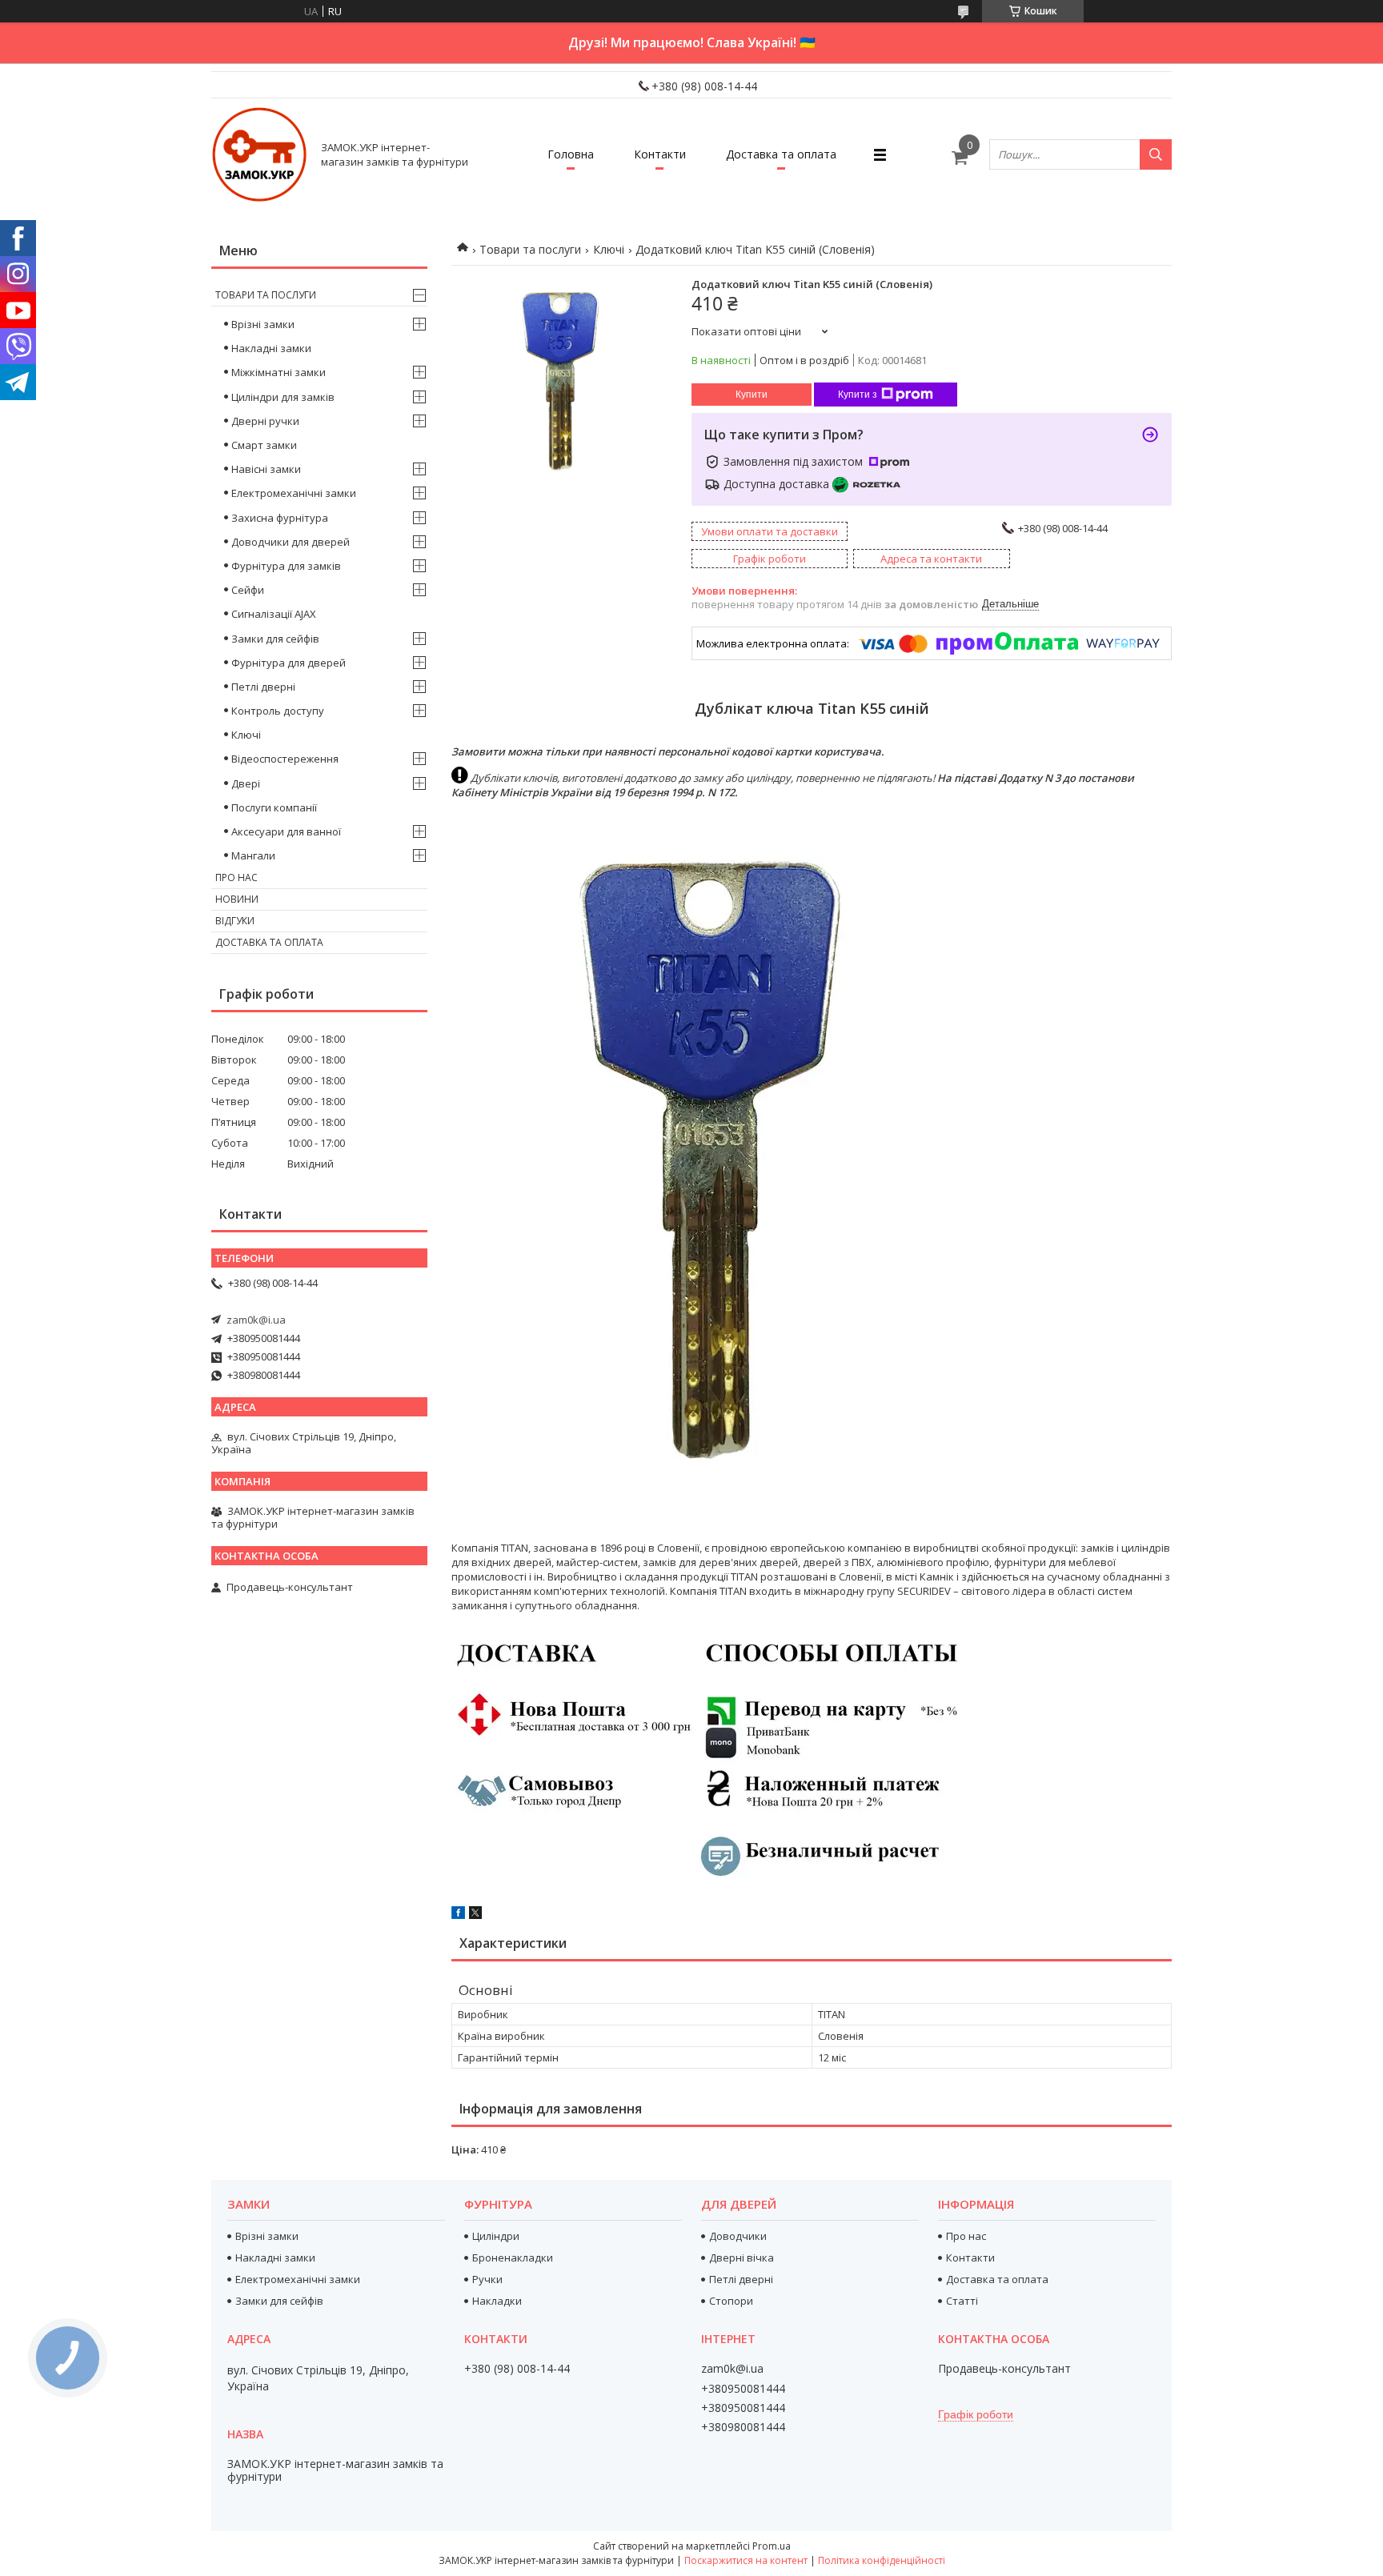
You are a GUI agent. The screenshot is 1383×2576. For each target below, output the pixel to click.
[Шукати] (1156, 154)
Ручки (487, 2279)
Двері (246, 783)
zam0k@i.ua (256, 1320)
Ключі (609, 249)
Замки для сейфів (275, 639)
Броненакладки (513, 2258)
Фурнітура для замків (286, 566)
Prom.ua (772, 2546)
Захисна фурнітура (280, 518)
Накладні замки (271, 348)
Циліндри (496, 2236)
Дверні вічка (742, 2258)
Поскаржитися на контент (746, 2560)
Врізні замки (263, 324)
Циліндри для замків (283, 397)
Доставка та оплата (781, 154)
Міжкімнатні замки (279, 372)
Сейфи (248, 590)
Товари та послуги (530, 249)
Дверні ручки (265, 421)
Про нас (237, 877)
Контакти (660, 154)
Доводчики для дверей (291, 542)
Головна (571, 154)
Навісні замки (266, 469)
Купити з (858, 395)
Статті (962, 2301)
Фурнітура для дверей (289, 663)
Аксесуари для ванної (286, 831)
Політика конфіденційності (882, 2560)
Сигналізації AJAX (274, 614)
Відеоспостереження (285, 759)
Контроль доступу (278, 711)
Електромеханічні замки (294, 493)
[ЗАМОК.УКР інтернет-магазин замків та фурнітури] (259, 154)
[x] (475, 1915)
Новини (237, 899)
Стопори (731, 2301)
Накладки (497, 2301)
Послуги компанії (274, 807)
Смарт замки (264, 445)
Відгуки (235, 921)
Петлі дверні (263, 687)
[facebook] (458, 1915)
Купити (752, 395)
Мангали (253, 855)
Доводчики (738, 2236)
